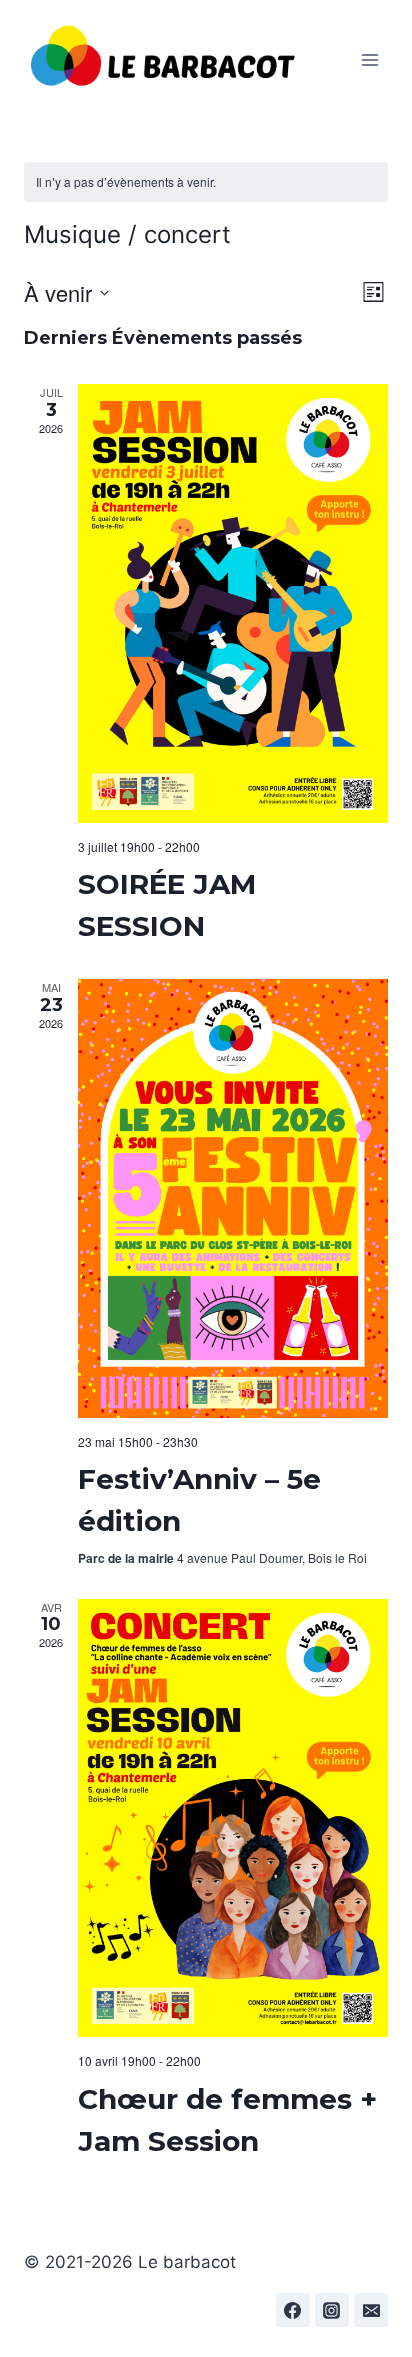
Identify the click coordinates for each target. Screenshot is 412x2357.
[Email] (371, 2310)
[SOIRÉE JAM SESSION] (233, 603)
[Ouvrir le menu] (369, 59)
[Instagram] (332, 2310)
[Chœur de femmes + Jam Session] (233, 1818)
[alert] (206, 182)
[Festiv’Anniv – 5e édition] (233, 1198)
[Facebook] (293, 2310)
